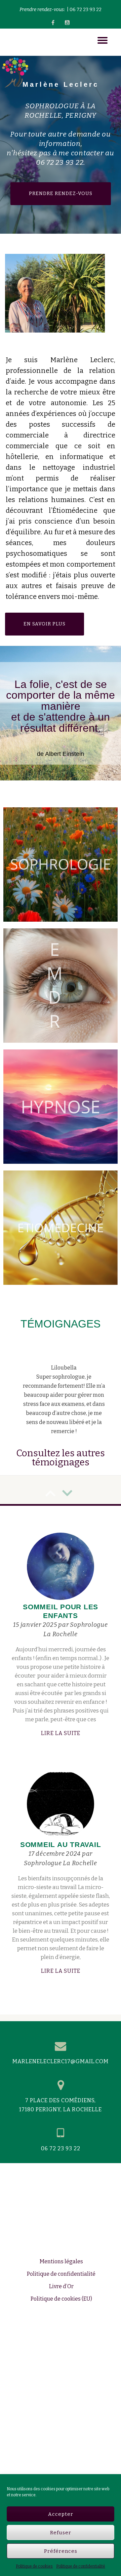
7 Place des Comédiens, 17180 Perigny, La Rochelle (61, 2159)
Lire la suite (74, 1787)
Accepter (61, 2514)
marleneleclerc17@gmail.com (61, 2116)
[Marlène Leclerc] (15, 40)
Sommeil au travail (61, 1899)
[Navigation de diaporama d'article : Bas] (50, 1547)
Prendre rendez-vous (70, 189)
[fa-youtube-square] (67, 24)
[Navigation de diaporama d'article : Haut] (67, 1547)
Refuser (61, 2533)
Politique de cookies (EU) (61, 2353)
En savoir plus (54, 620)
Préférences (61, 2551)
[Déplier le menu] (103, 40)
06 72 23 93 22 (86, 10)
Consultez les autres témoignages (61, 1512)
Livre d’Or (61, 2341)
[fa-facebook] (53, 24)
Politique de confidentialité (81, 2566)
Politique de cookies (34, 2566)
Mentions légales (61, 2316)
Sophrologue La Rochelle (60, 1918)
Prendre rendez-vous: (42, 10)
